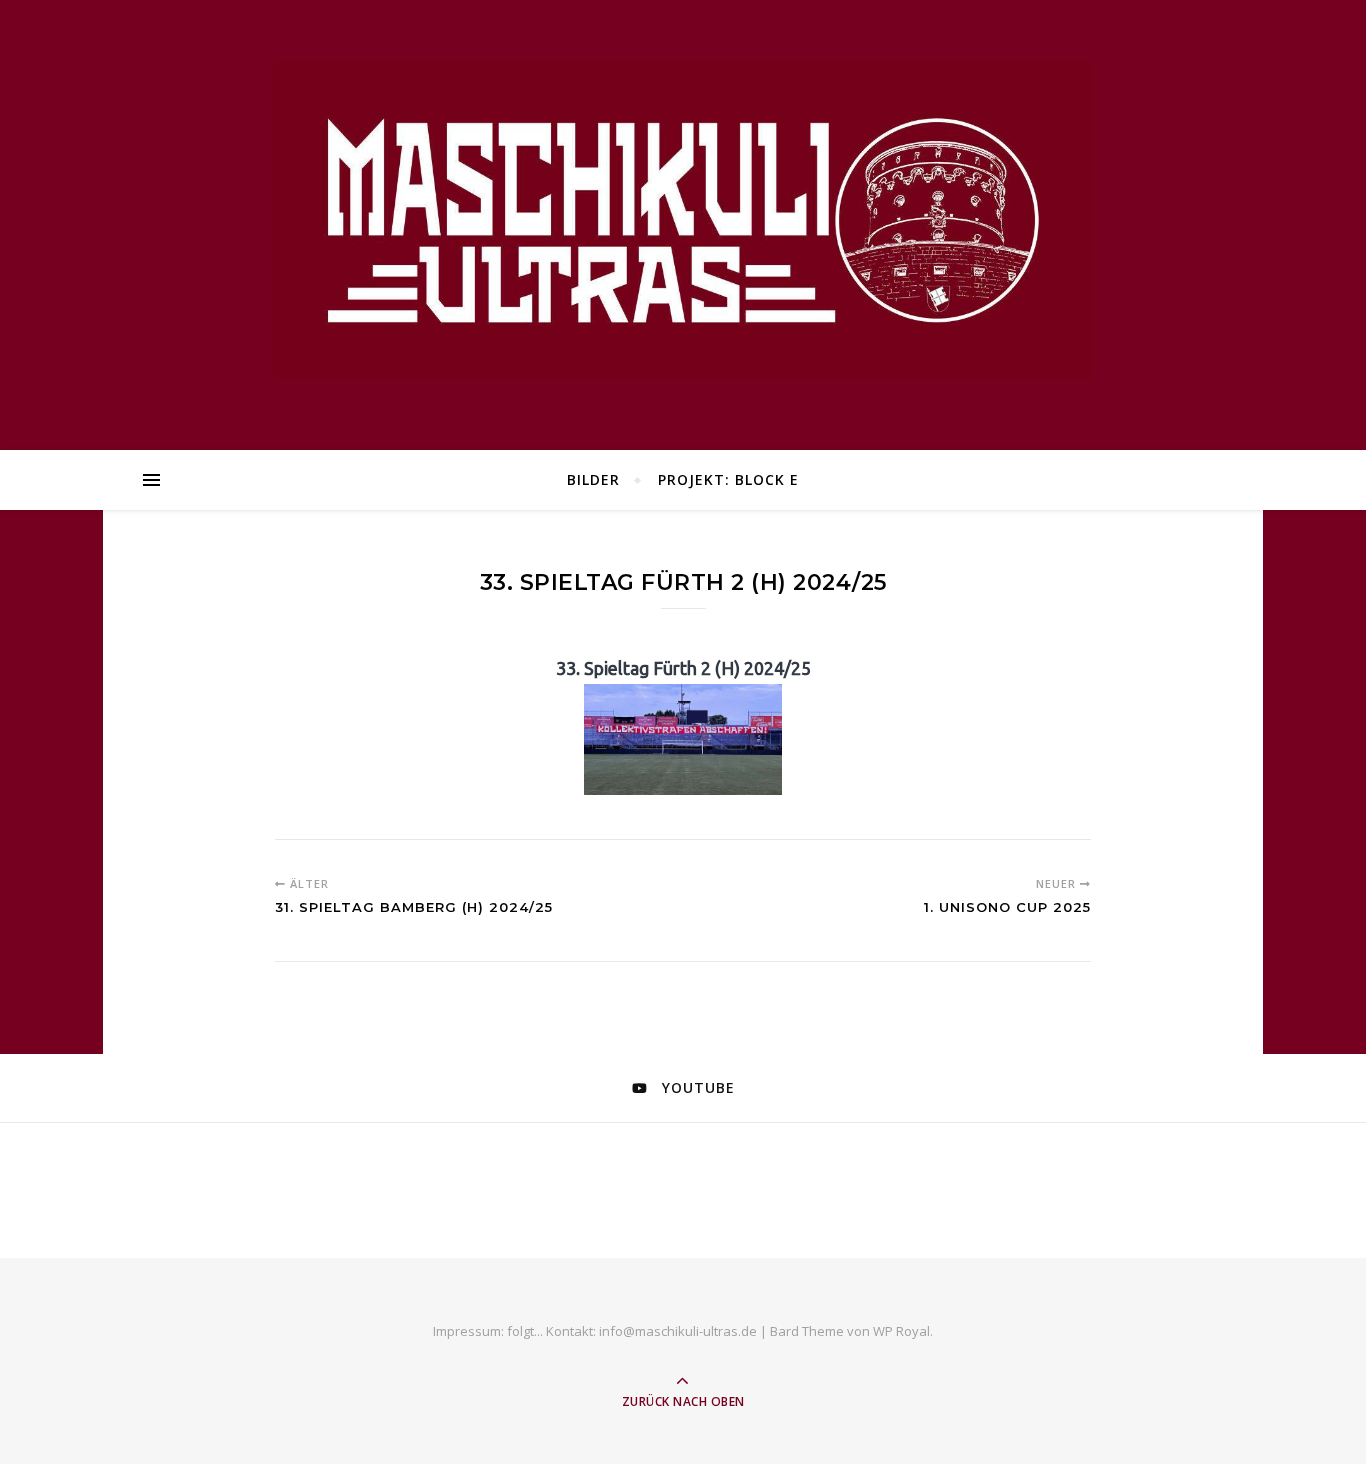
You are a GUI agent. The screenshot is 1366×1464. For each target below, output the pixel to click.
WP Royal (901, 1331)
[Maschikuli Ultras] (683, 219)
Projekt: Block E (728, 479)
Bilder (593, 479)
